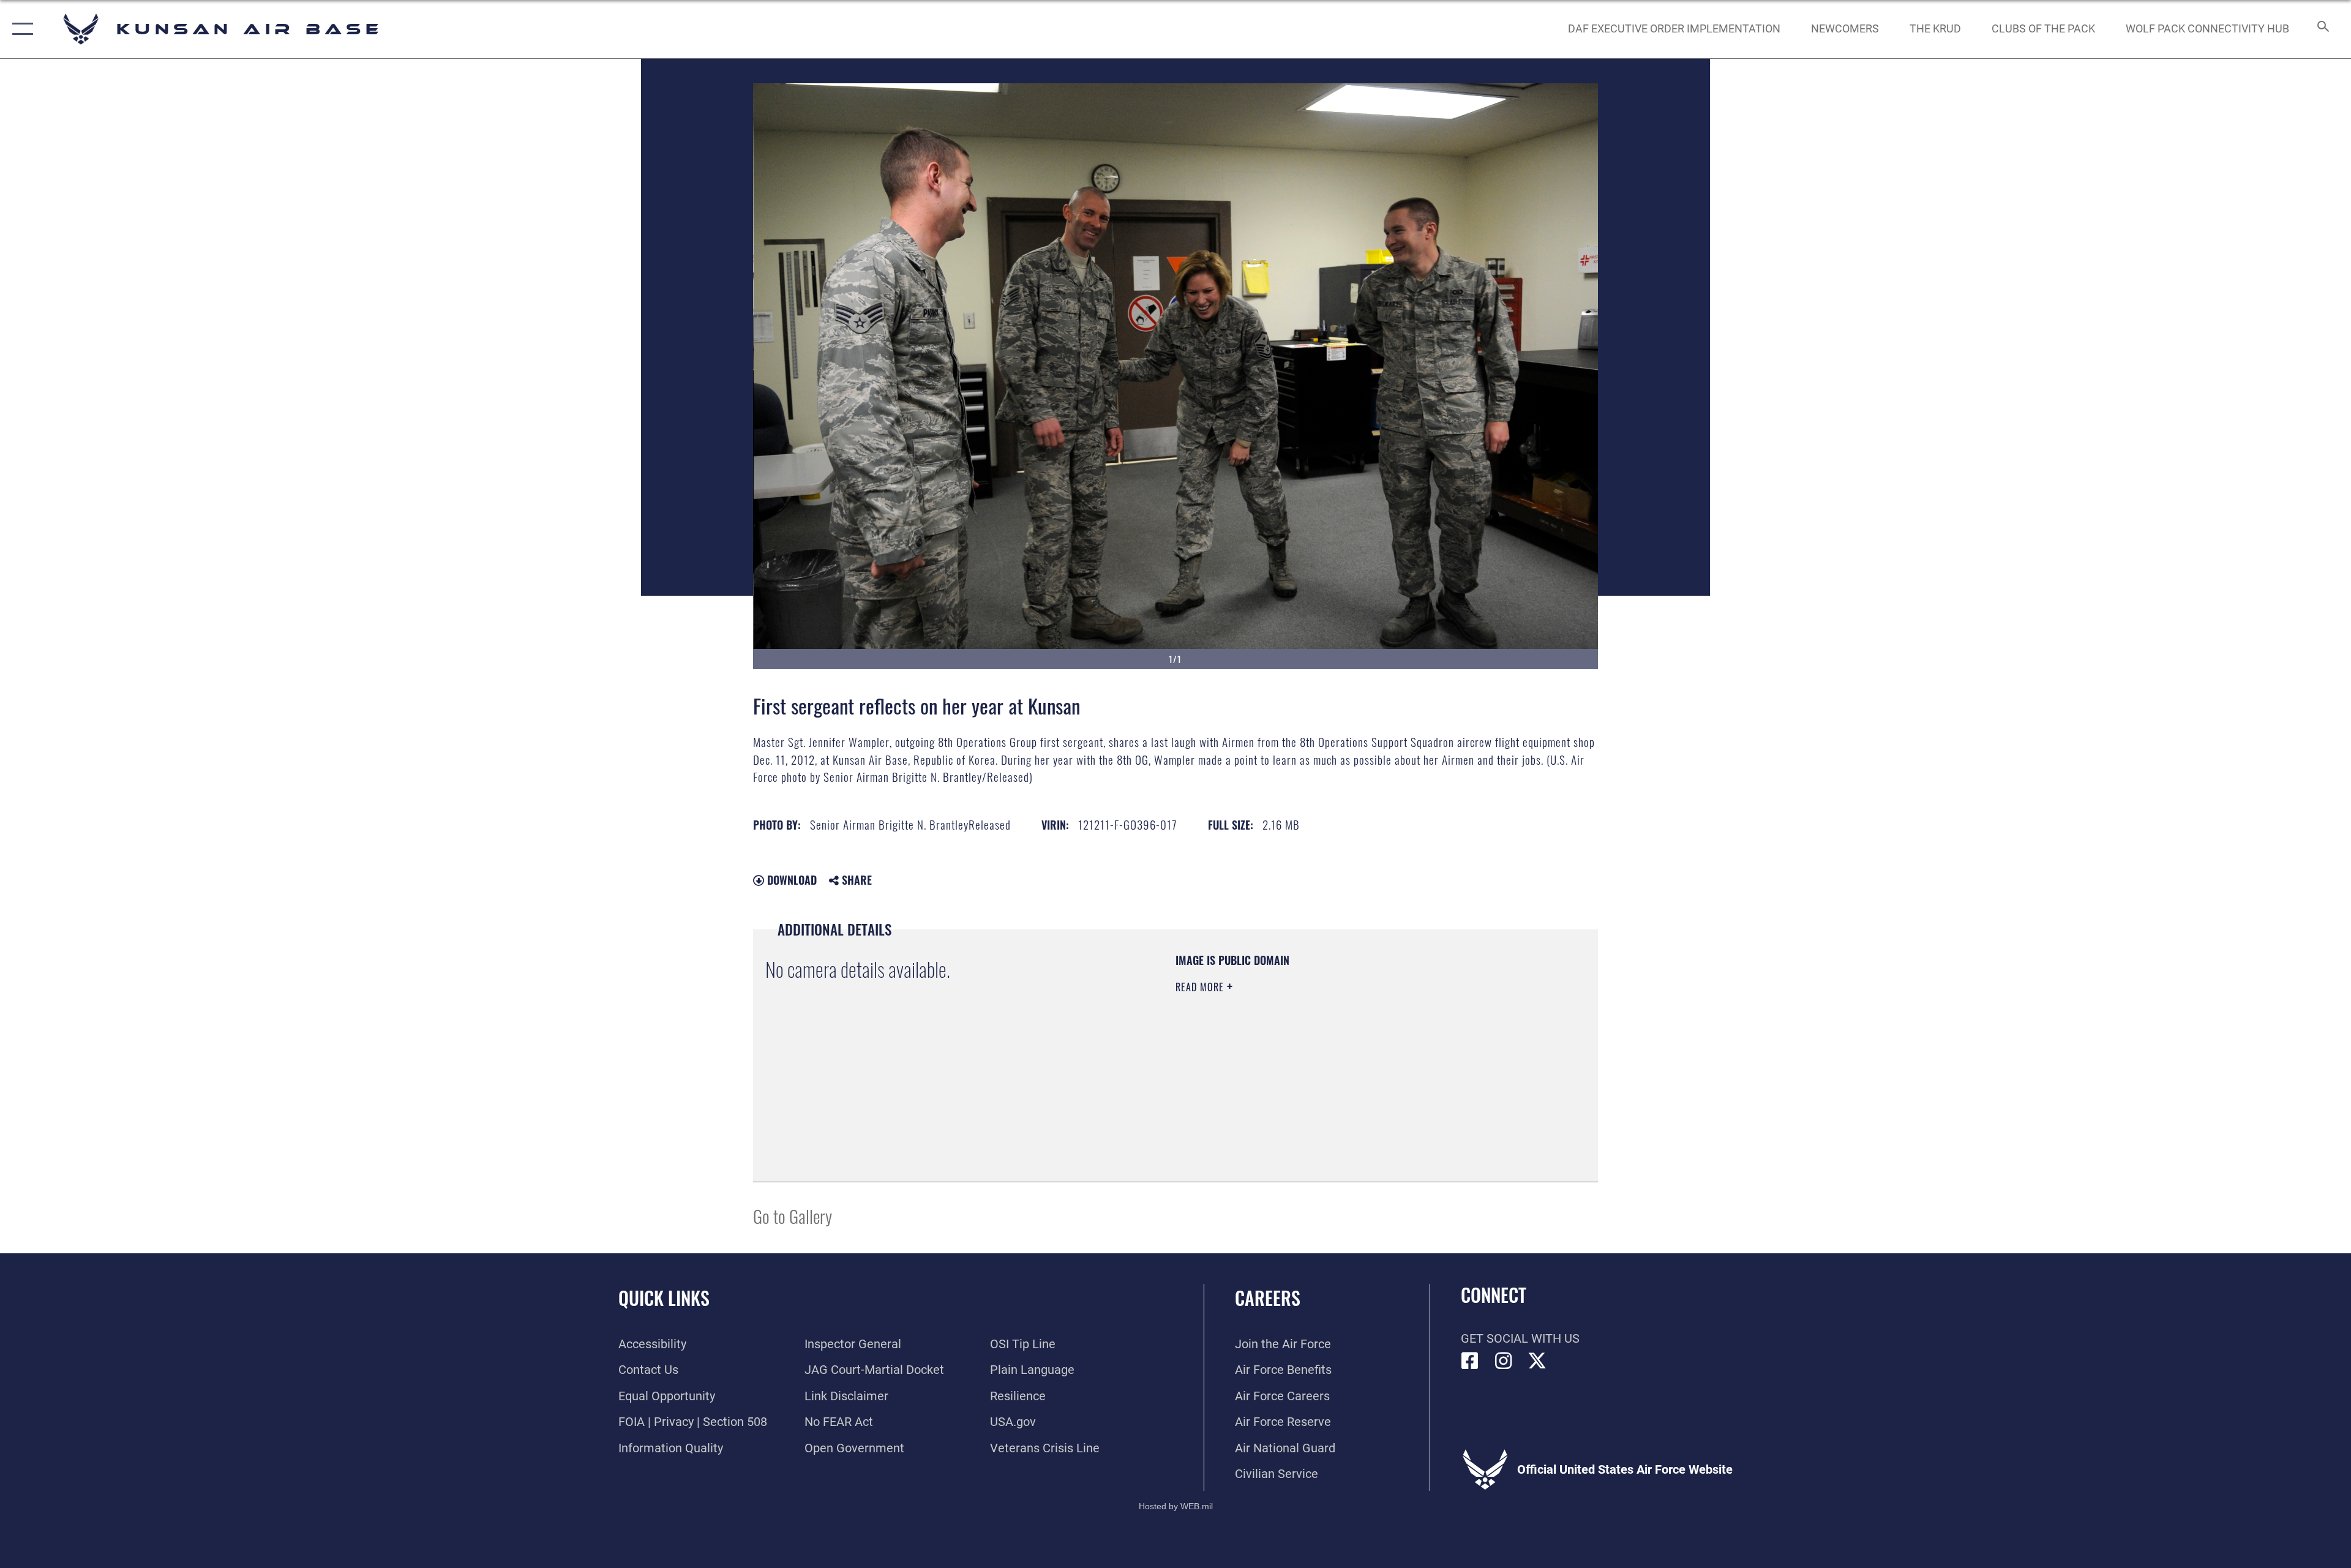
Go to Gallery (793, 1216)
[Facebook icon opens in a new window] (1470, 1361)
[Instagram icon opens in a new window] (1504, 1361)
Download (790, 880)
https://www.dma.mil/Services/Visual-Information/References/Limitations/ (1319, 1065)
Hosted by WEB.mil (1176, 1506)
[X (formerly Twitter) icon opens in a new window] (1537, 1361)
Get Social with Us (1520, 1338)
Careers (1268, 1298)
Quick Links (664, 1298)
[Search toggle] (2322, 29)
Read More (1201, 987)
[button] (20, 29)
